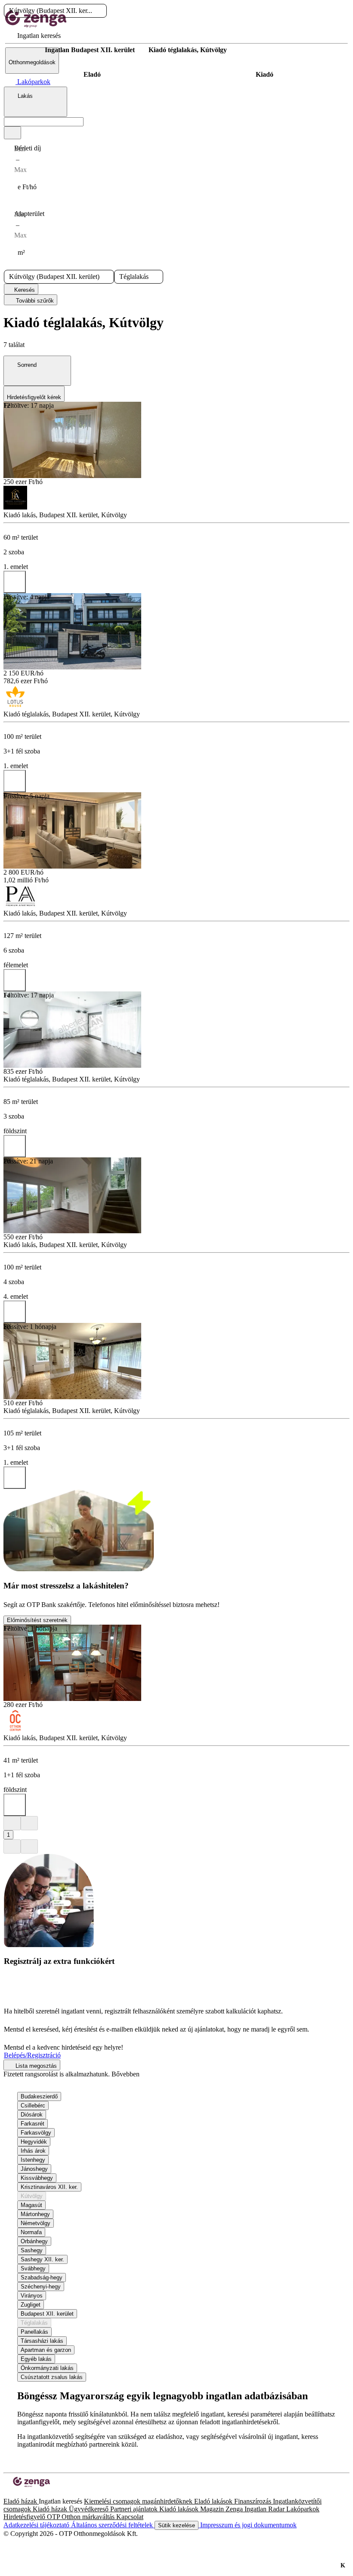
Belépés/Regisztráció (32, 2055)
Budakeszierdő (39, 2096)
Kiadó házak (51, 2509)
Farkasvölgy (36, 2133)
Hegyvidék (34, 2142)
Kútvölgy (32, 2196)
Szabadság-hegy (42, 2277)
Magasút (31, 2205)
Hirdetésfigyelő (25, 2517)
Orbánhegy (34, 2241)
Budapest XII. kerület (47, 2314)
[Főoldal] (26, 50)
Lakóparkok (303, 2509)
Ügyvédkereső (90, 2509)
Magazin (213, 2509)
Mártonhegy (35, 2214)
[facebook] (7, 2493)
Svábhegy (33, 2268)
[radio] (92, 75)
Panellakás (34, 2332)
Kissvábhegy (37, 2178)
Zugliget (31, 2305)
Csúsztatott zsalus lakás (52, 2377)
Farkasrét (33, 2124)
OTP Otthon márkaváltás (82, 2517)
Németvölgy (36, 2223)
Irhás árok (33, 2151)
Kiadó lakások (180, 2509)
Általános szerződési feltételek (113, 2525)
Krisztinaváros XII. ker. (49, 2187)
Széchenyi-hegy (41, 2287)
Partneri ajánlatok (135, 2509)
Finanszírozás (254, 2501)
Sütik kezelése (176, 2525)
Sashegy (32, 2250)
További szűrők (34, 301)
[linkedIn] (21, 2493)
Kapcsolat (130, 2517)
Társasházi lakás (42, 2341)
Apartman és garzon (46, 2350)
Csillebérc (33, 2106)
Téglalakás (34, 2323)
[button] (99, 11)
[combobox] (36, 102)
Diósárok (32, 2115)
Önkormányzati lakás (47, 2368)
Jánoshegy (34, 2169)
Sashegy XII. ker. (42, 2259)
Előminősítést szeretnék (37, 1620)
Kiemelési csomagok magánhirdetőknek (139, 2501)
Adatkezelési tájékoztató (37, 2525)
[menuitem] (33, 36)
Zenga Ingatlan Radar (256, 2509)
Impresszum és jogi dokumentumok (248, 2525)
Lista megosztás (35, 2066)
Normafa (31, 2232)
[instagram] (14, 2493)
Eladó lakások (214, 2501)
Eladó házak (21, 2501)
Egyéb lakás (36, 2359)
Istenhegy (33, 2160)
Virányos (32, 2296)
